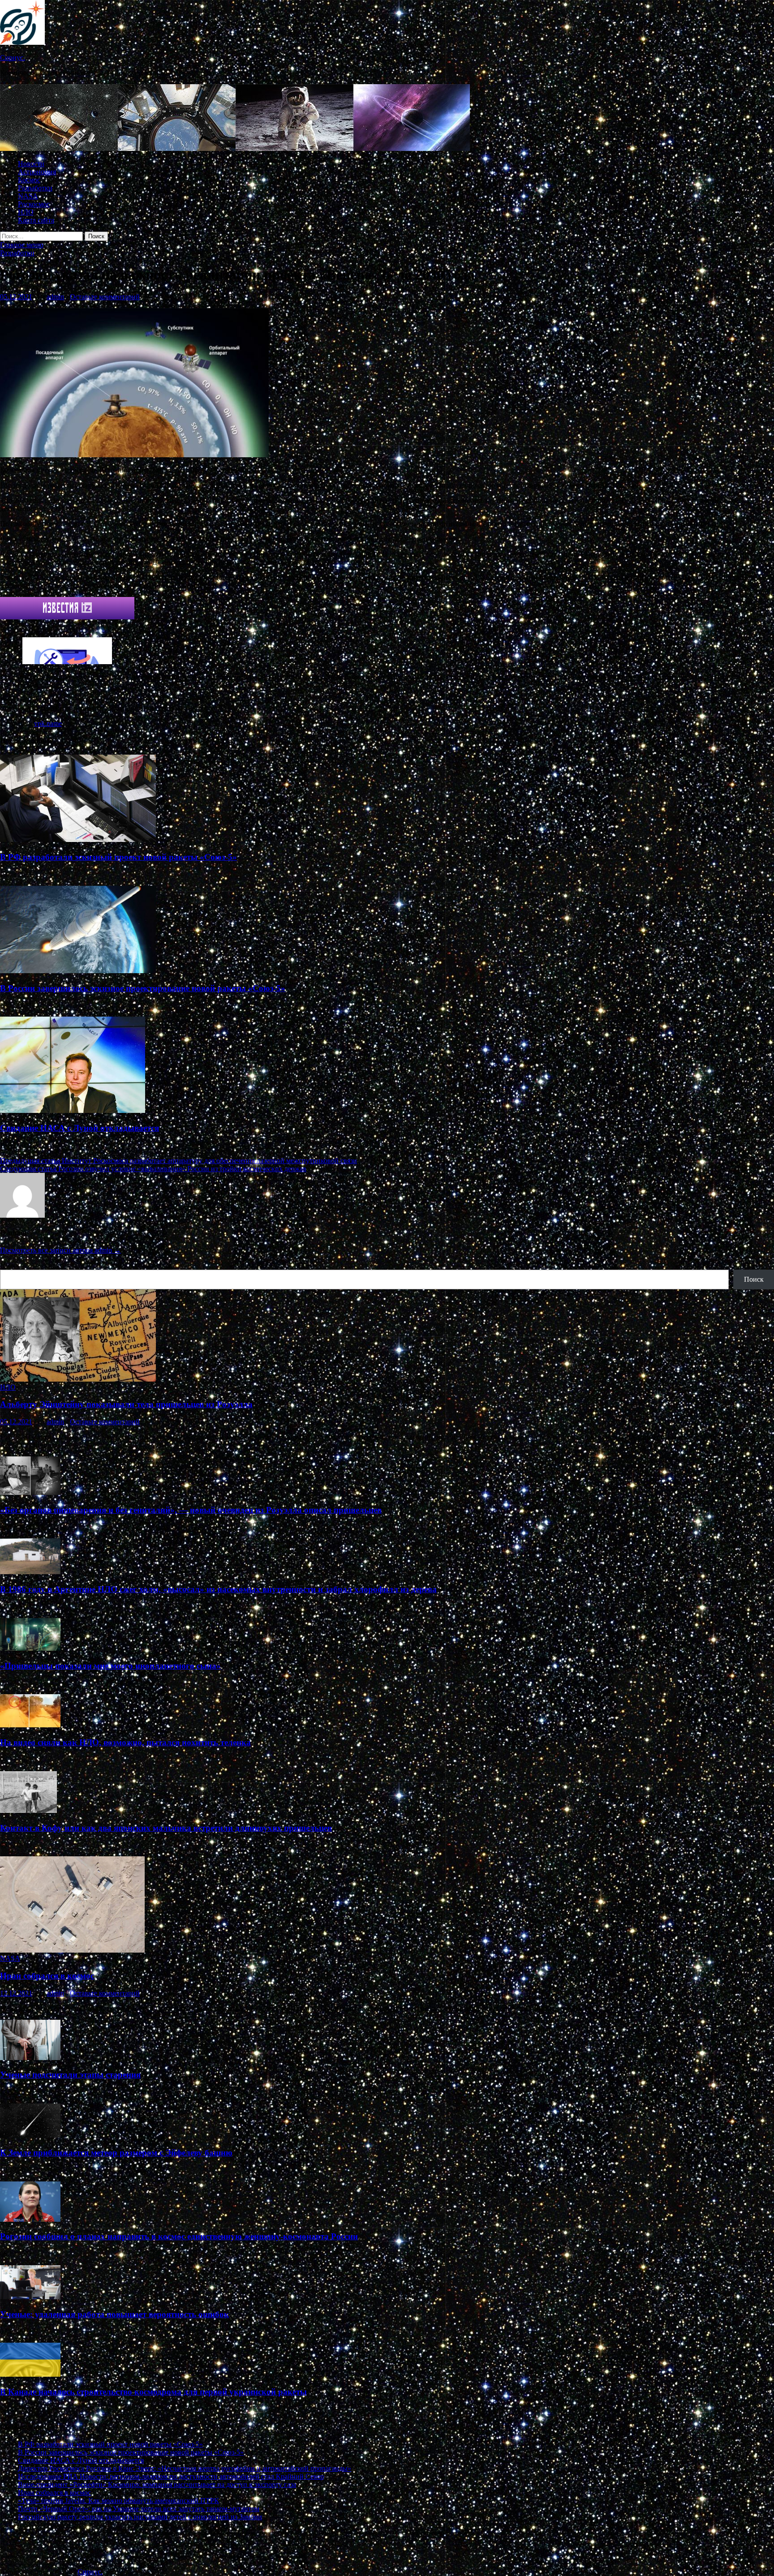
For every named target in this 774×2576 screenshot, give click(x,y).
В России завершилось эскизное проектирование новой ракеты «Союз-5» (143, 988)
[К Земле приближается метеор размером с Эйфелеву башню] (30, 2135)
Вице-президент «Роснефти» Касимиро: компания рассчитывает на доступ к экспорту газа (157, 2484)
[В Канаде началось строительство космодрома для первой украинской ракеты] (30, 2374)
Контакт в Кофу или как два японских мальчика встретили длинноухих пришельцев (166, 1828)
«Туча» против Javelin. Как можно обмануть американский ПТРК (118, 2501)
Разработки (35, 188)
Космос (29, 180)
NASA (28, 196)
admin (55, 297)
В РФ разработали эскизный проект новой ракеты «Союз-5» (118, 857)
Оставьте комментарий (105, 297)
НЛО (26, 212)
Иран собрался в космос (47, 1976)
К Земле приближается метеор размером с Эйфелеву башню (116, 2153)
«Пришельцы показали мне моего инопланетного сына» (110, 1666)
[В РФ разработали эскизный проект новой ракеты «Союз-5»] (78, 839)
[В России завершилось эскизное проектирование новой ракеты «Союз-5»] (78, 971)
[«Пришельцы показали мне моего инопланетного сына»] (30, 1648)
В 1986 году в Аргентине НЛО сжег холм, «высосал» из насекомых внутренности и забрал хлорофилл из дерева (218, 1589)
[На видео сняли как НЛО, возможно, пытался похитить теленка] (30, 1725)
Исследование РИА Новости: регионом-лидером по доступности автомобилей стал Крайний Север (171, 2476)
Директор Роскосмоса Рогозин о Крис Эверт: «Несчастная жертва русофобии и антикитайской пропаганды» (185, 2468)
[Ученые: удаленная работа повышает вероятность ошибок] (30, 2297)
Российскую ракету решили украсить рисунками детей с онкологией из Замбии (140, 2517)
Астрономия (37, 172)
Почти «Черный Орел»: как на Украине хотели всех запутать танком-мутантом (139, 2509)
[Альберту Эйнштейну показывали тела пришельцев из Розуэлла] (78, 1379)
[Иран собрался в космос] (72, 1950)
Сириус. (13, 58)
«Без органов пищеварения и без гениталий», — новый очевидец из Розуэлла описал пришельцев (191, 1510)
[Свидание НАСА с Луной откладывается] (73, 1110)
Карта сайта (36, 220)
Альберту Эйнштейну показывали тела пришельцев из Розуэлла (126, 1404)
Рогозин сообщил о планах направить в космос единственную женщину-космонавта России (179, 2236)
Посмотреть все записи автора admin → (60, 1250)
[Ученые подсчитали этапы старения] (30, 2058)
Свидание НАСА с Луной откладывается (80, 1128)
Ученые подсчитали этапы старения (70, 2075)
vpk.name (48, 723)
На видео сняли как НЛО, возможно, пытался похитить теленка (125, 1742)
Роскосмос (34, 204)
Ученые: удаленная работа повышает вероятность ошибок (114, 2314)
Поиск (10, 1265)
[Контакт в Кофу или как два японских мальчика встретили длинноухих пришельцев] (28, 1810)
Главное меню (22, 245)
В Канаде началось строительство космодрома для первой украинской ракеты (153, 2392)
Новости (31, 164)
